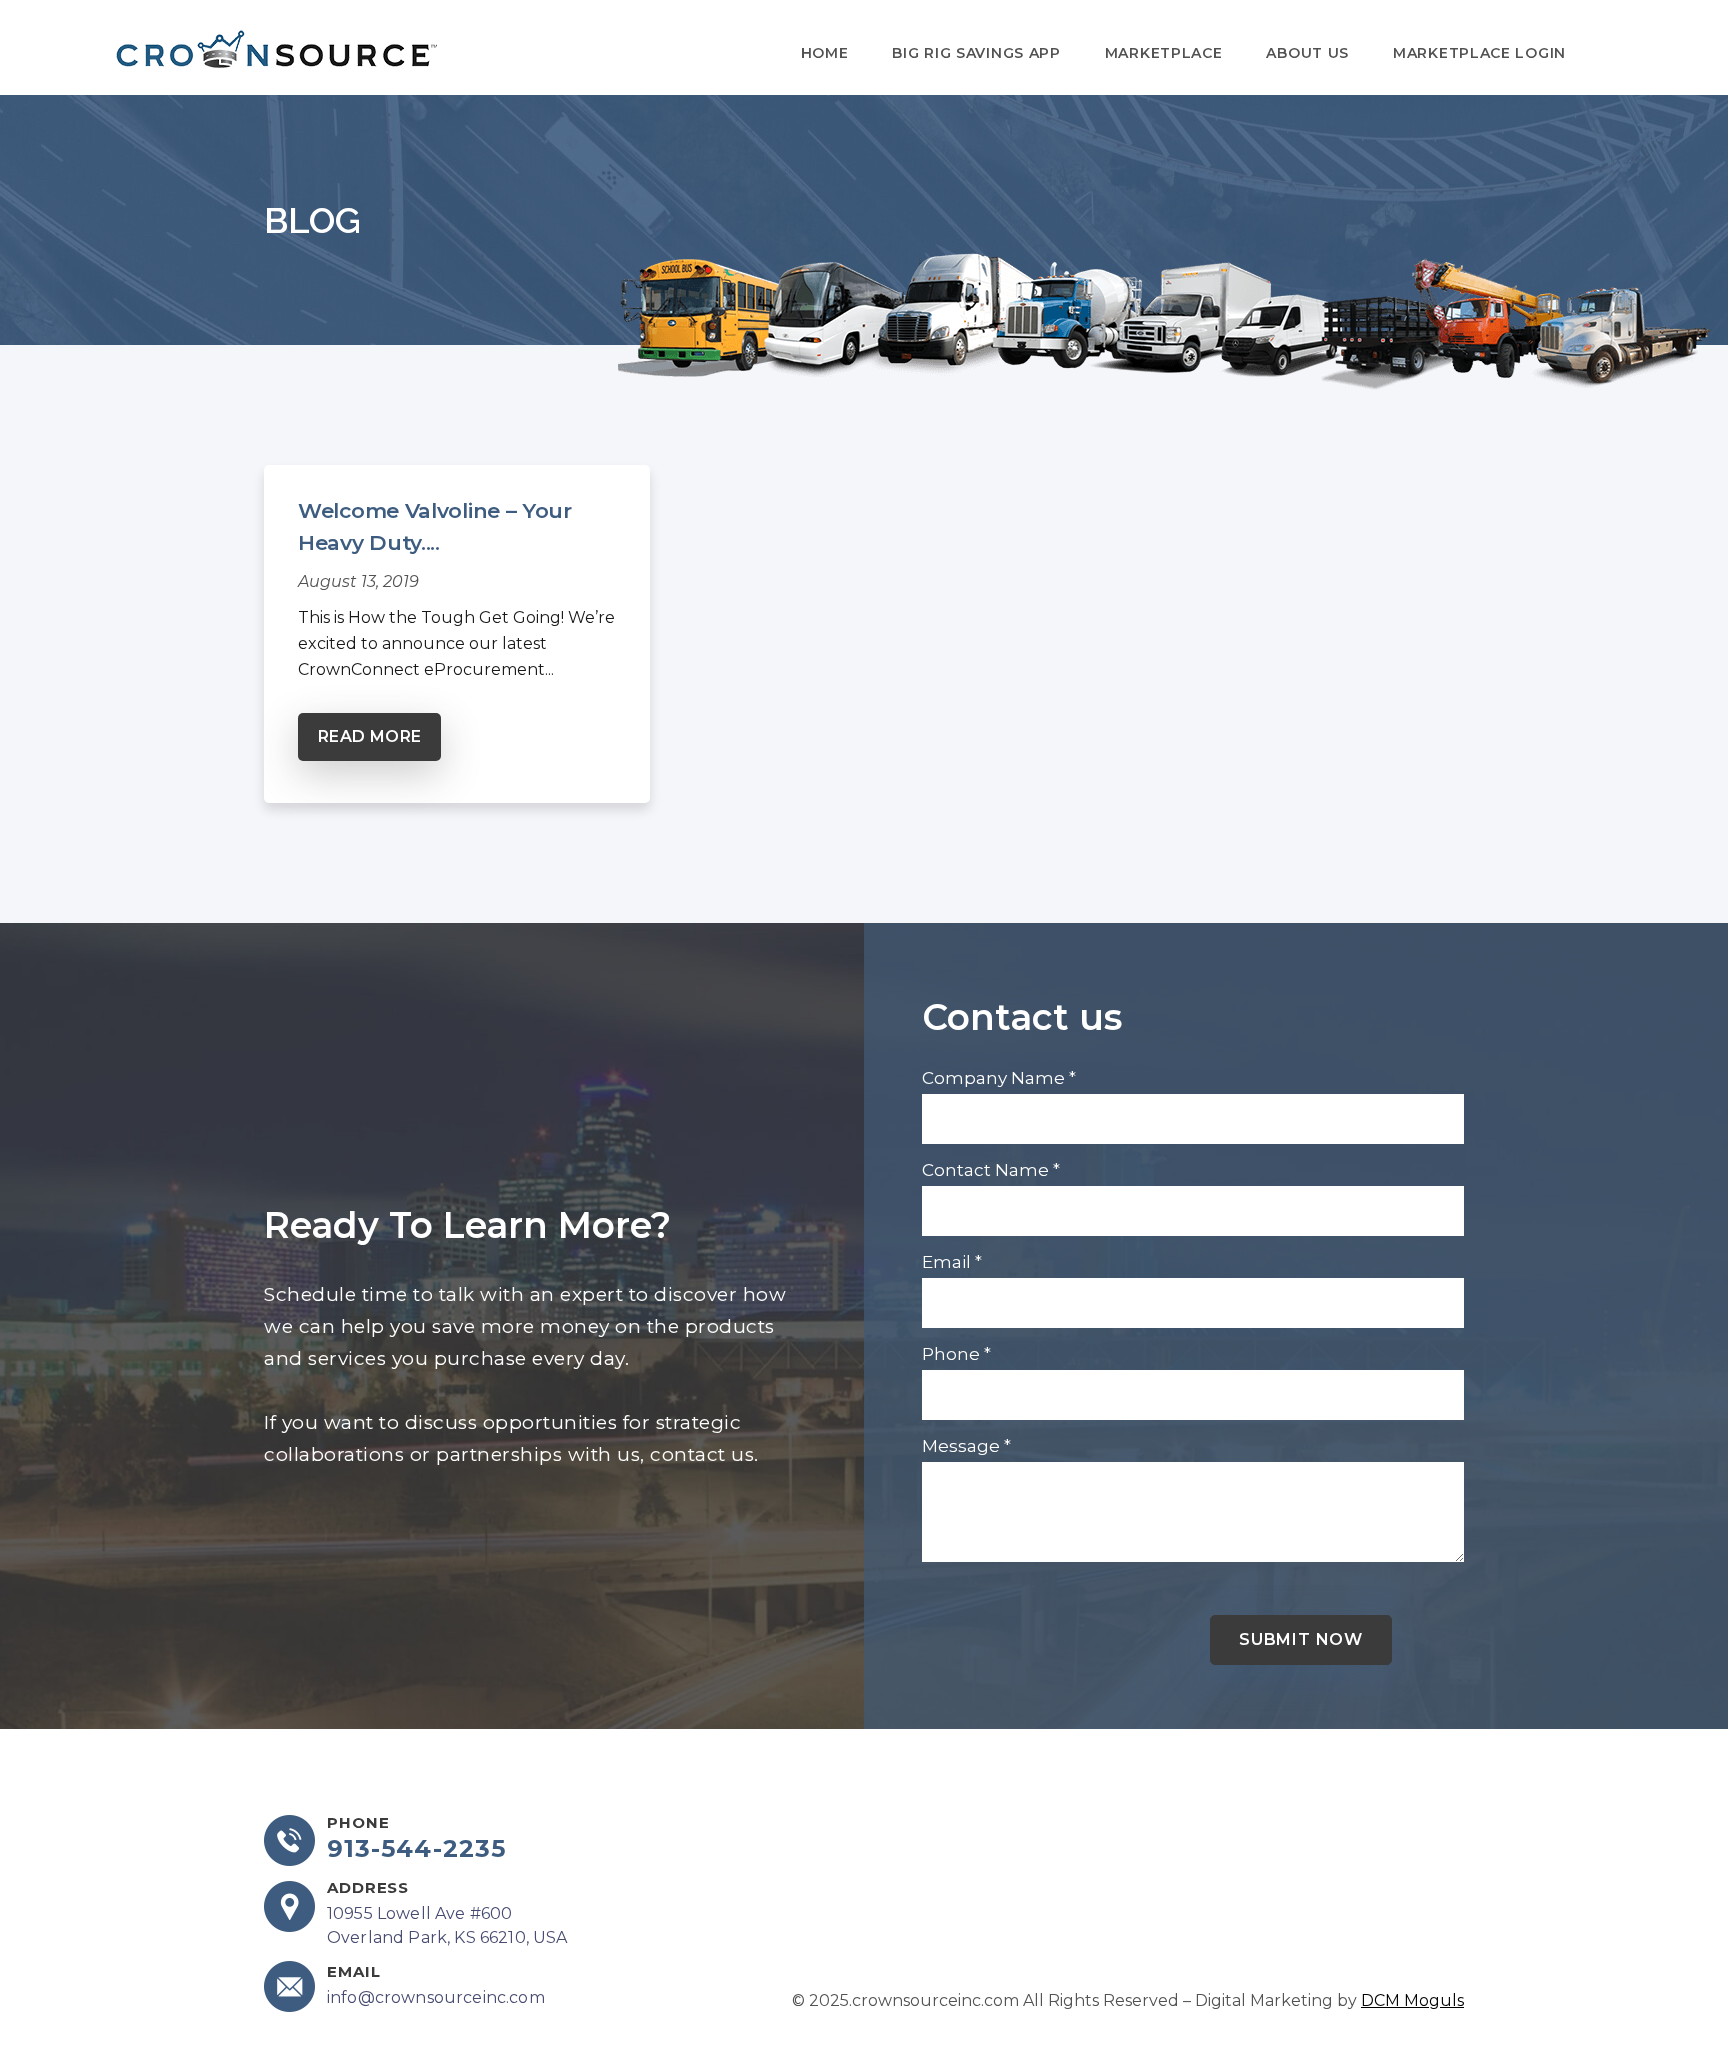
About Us (1307, 53)
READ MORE (369, 736)
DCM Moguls (1412, 2000)
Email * (952, 1262)
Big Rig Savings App (976, 53)
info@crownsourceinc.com (436, 1997)
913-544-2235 (416, 1849)
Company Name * (999, 1078)
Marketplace (1164, 53)
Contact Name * (991, 1170)
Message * (966, 1446)
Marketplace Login (1479, 53)
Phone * (956, 1354)
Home (825, 53)
